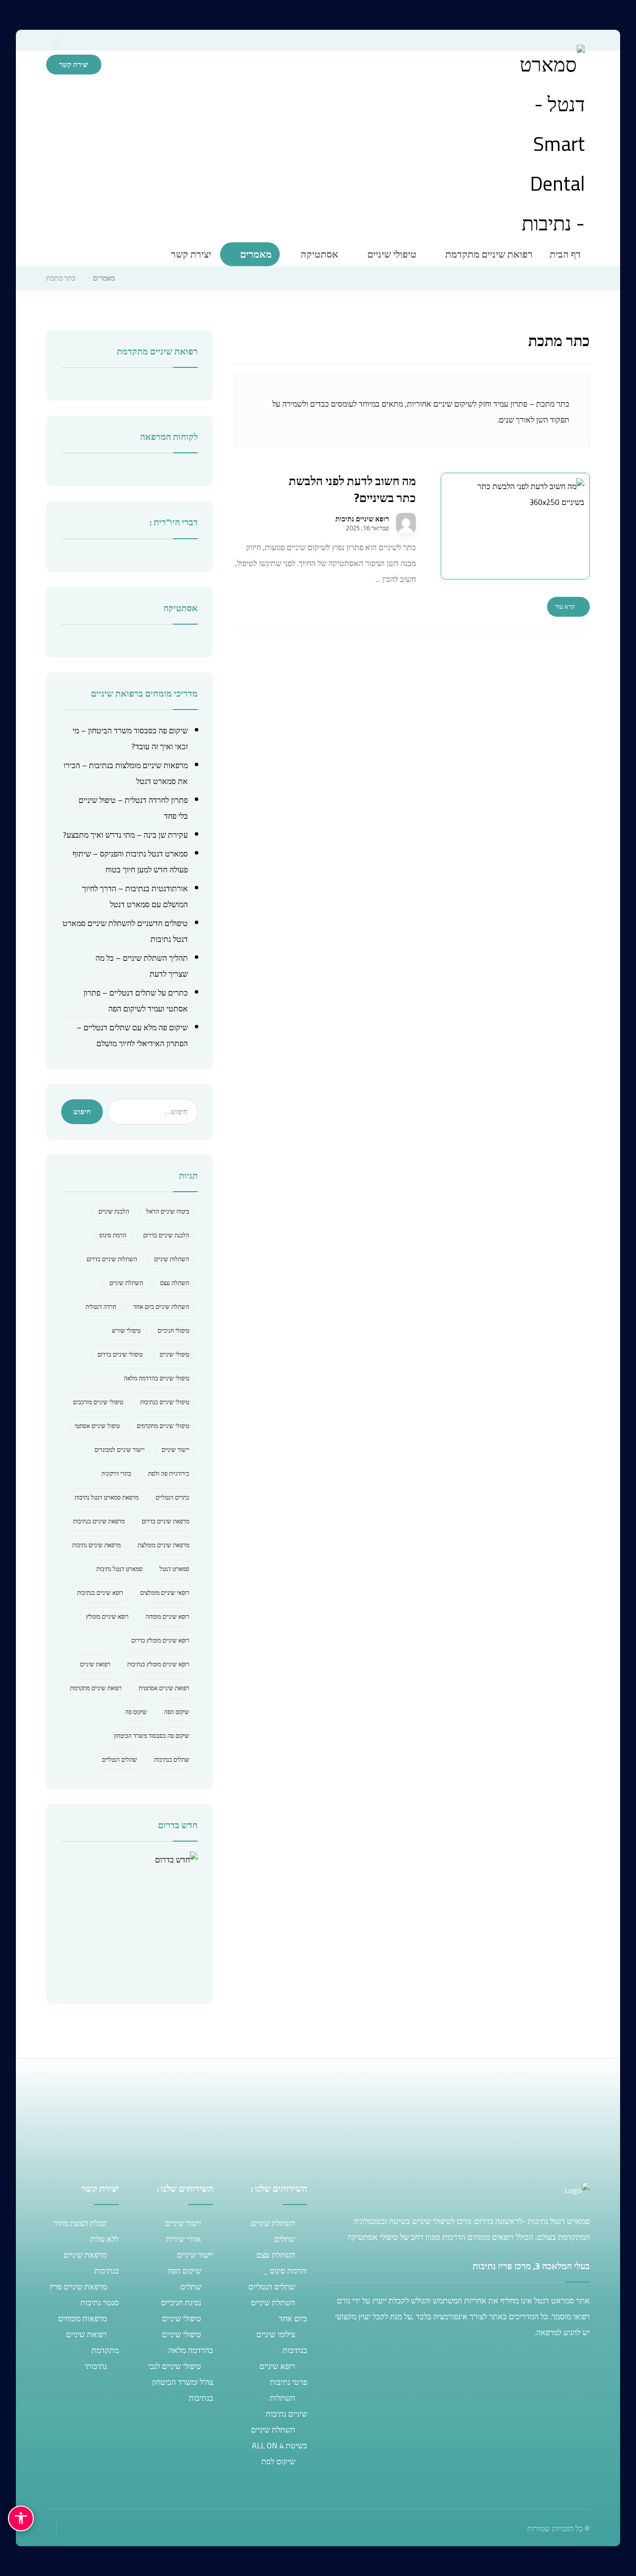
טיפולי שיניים (174, 1354)
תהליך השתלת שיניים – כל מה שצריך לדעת (142, 966)
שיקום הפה (177, 1712)
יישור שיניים (175, 1450)
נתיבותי (96, 2366)
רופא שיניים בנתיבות (100, 1593)
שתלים (285, 2239)
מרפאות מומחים (82, 2318)
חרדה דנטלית (101, 1307)
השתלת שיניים (126, 1283)
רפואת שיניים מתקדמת (96, 1688)
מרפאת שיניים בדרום (165, 1521)
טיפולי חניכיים (173, 1330)
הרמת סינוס (113, 1235)
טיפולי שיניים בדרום (120, 1354)
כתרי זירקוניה (116, 1473)
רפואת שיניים (95, 1664)
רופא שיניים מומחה (167, 1616)
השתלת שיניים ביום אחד (161, 1307)
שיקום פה (136, 1712)
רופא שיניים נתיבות (362, 519)
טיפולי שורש (126, 1330)
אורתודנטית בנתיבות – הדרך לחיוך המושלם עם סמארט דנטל (135, 896)
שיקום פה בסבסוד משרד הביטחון (152, 1736)
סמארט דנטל (174, 1569)
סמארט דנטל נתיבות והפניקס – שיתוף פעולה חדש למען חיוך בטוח (130, 861)
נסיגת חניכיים (181, 2302)
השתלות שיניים (172, 1259)
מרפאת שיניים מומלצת (163, 1545)
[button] (77, 87)
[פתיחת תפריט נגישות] (21, 2518)
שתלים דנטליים (119, 1759)
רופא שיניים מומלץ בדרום (160, 1640)
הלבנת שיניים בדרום (166, 1235)
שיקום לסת (278, 2461)
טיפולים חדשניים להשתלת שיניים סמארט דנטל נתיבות (125, 931)
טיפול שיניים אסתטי (97, 1426)
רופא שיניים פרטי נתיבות (283, 2374)
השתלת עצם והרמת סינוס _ (282, 2263)
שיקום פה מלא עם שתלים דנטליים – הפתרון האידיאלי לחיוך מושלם (132, 1035)
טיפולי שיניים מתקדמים (163, 1426)
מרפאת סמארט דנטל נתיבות (107, 1497)
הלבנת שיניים (114, 1211)
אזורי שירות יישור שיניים (190, 2247)
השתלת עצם (175, 1283)
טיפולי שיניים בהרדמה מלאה (157, 1378)
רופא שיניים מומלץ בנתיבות (158, 1664)
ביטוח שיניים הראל (168, 1211)
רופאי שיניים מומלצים (165, 1593)
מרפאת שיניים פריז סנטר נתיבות (84, 2294)
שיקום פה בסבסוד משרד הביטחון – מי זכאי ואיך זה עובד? (130, 738)
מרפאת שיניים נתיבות (96, 1545)
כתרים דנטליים (172, 1497)
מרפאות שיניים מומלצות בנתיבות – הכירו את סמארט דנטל (126, 773)
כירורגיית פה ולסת (169, 1473)
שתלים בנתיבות (172, 1759)
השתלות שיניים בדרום (112, 1259)
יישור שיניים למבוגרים (119, 1450)
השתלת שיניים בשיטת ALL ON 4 (279, 2437)
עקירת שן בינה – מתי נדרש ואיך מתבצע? (125, 835)
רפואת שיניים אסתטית (164, 1688)
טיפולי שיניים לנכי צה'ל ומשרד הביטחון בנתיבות (181, 2382)
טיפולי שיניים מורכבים (98, 1402)
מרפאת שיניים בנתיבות (99, 1521)
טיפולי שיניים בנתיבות (165, 1402)
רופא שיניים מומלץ (107, 1616)
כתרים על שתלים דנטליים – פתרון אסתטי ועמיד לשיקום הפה (136, 1001)
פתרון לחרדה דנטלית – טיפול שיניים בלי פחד (133, 808)
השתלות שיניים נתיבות (286, 2406)
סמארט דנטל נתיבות (119, 1569)
